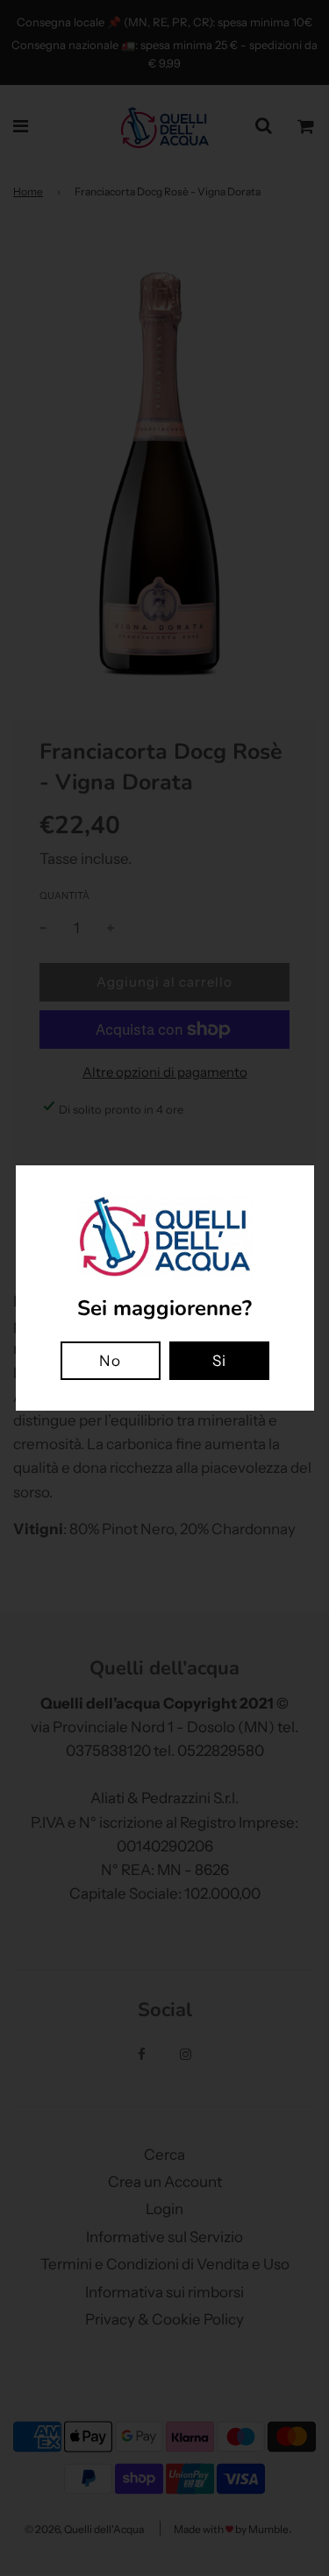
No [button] (110, 1361)
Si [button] (219, 1361)
